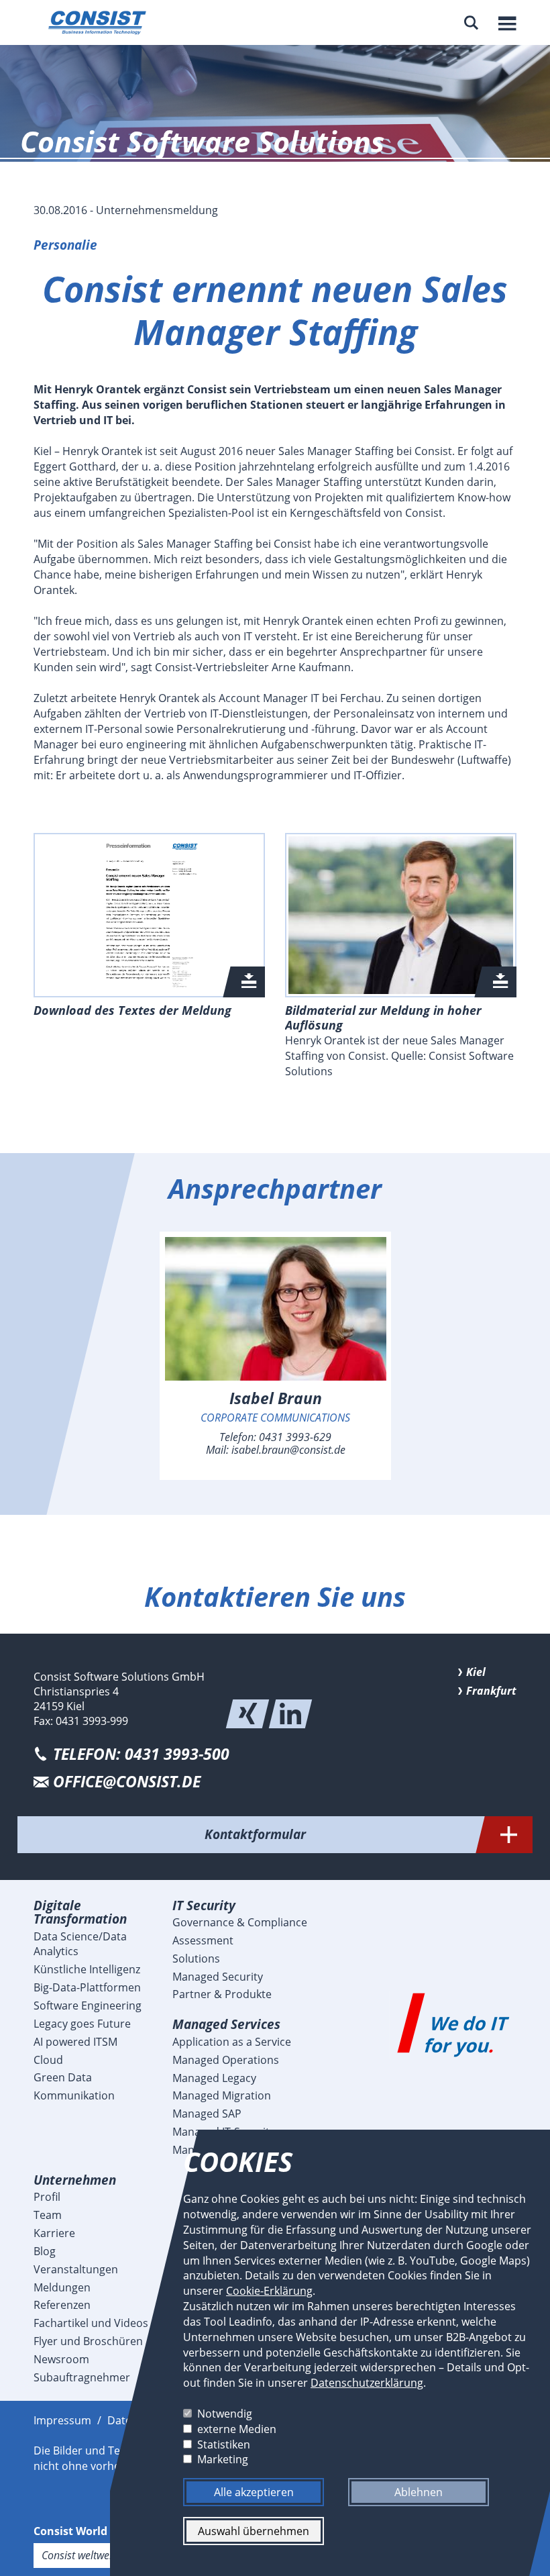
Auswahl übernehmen (254, 2531)
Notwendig (225, 2414)
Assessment (203, 1940)
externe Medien (237, 2428)
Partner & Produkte (222, 1994)
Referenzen (62, 2305)
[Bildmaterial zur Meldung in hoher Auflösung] (401, 915)
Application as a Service (232, 2042)
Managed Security (218, 1977)
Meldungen (62, 2287)
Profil (47, 2197)
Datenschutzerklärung (367, 2383)
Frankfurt (491, 1691)
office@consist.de (127, 1782)
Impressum (62, 2420)
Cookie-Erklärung (269, 2291)
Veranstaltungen (76, 2269)
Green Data (63, 2077)
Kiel (476, 1672)
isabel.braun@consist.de (288, 1450)
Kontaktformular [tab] (255, 1834)
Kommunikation (74, 2095)
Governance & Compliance (240, 1922)
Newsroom (61, 2359)
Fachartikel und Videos (91, 2323)
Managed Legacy (214, 2078)
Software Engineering (88, 2005)
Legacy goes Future (82, 2024)
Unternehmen (75, 2180)
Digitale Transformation (80, 1912)
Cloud (48, 2060)
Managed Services (226, 2024)
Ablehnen (419, 2492)
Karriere (54, 2233)
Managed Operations (226, 2060)
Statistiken (224, 2444)
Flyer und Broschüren (88, 2341)
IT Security (204, 1905)
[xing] (248, 1714)
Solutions (196, 1959)
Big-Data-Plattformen (87, 1987)
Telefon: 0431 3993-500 (141, 1754)
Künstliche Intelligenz (87, 1969)
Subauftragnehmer (82, 2377)
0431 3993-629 (295, 1437)
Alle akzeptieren (254, 2492)
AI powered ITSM (75, 2042)
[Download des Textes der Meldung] (149, 915)
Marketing (223, 2459)
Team (48, 2215)
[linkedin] (290, 1714)
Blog (45, 2251)
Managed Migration (222, 2095)
